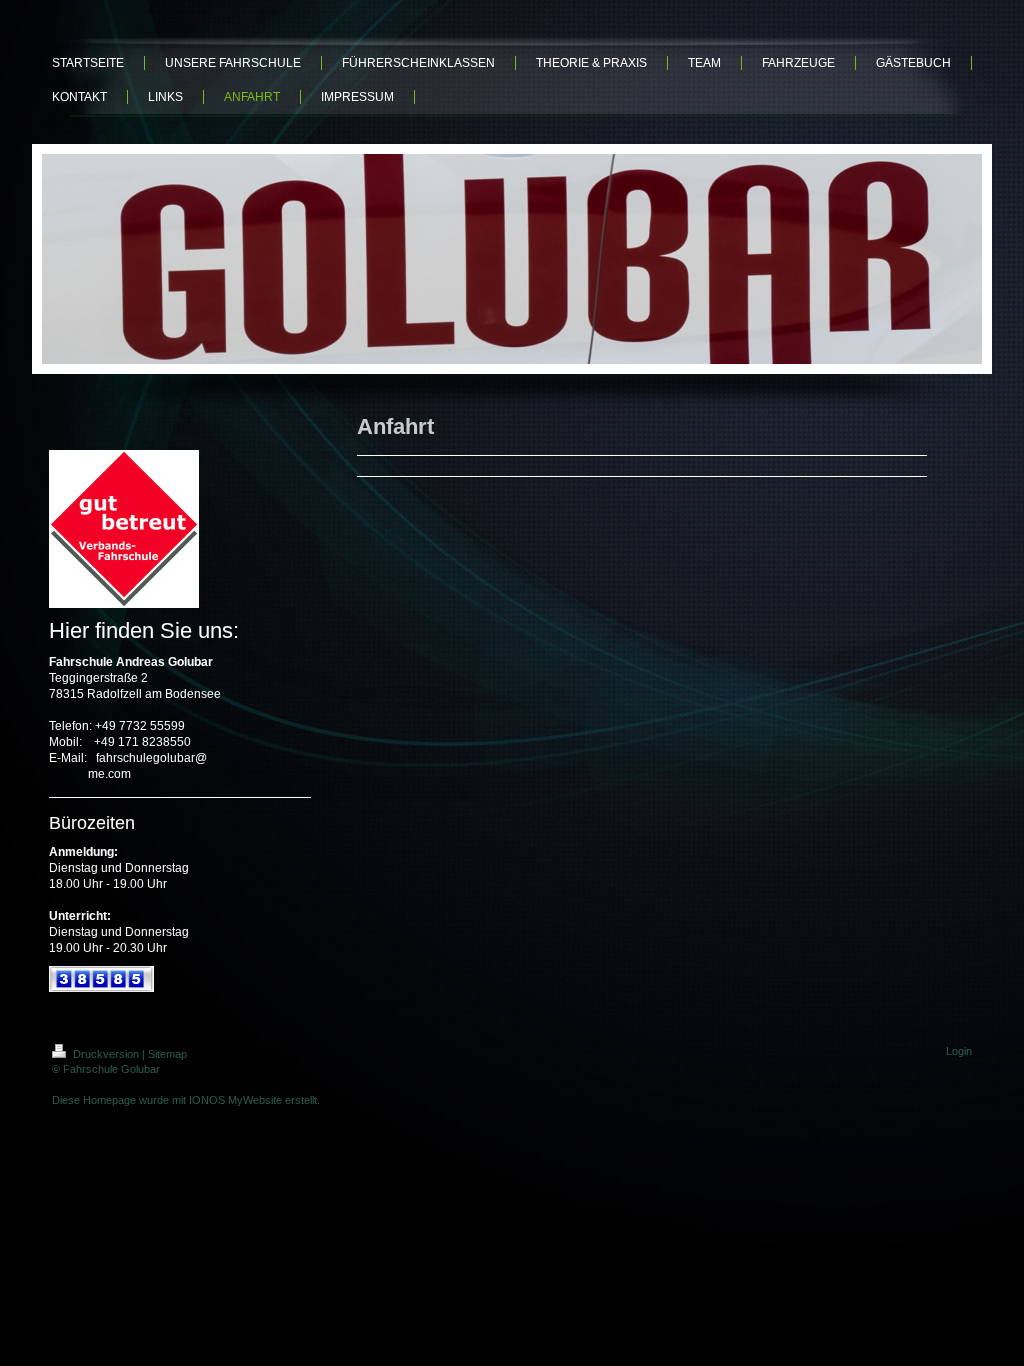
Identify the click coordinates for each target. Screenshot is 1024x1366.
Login (959, 1051)
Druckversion (106, 1054)
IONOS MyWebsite (235, 1100)
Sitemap (167, 1054)
